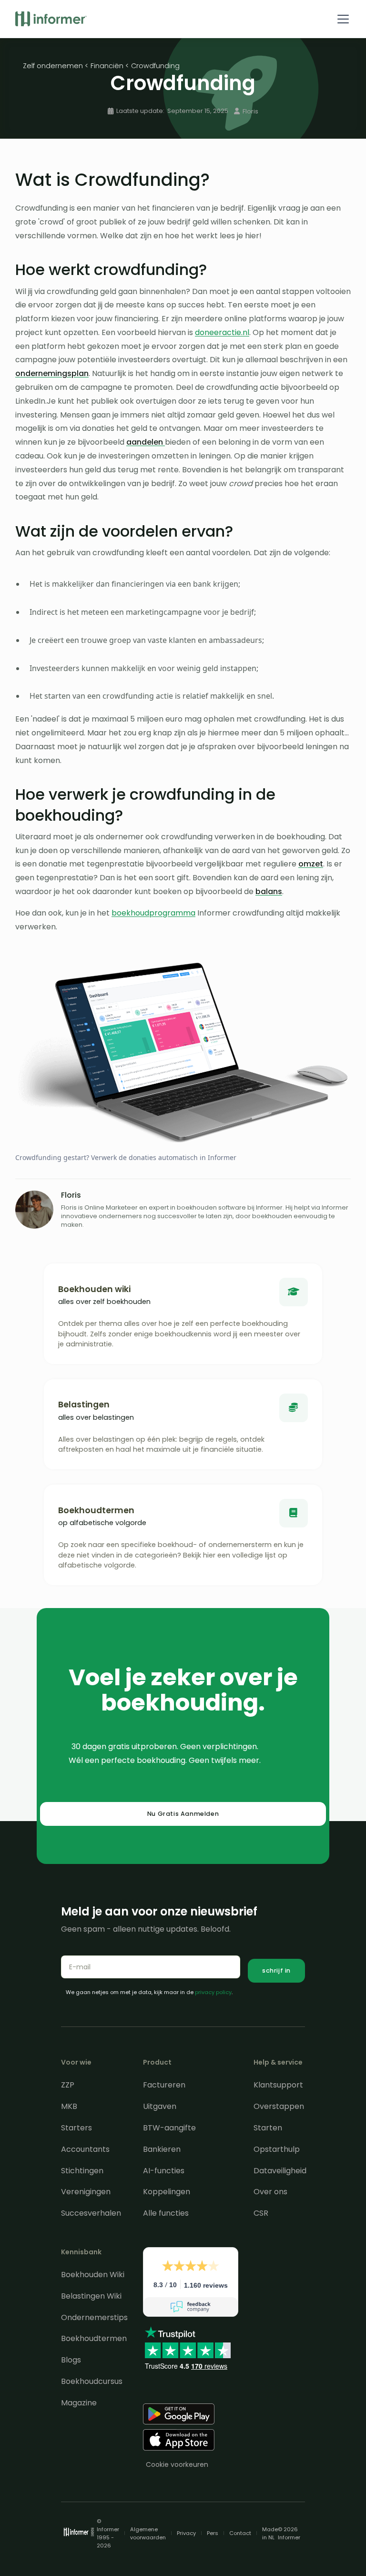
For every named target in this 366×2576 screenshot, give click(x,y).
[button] (341, 19)
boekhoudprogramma (153, 913)
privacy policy (213, 1992)
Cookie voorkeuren (177, 2464)
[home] (51, 19)
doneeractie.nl (222, 332)
